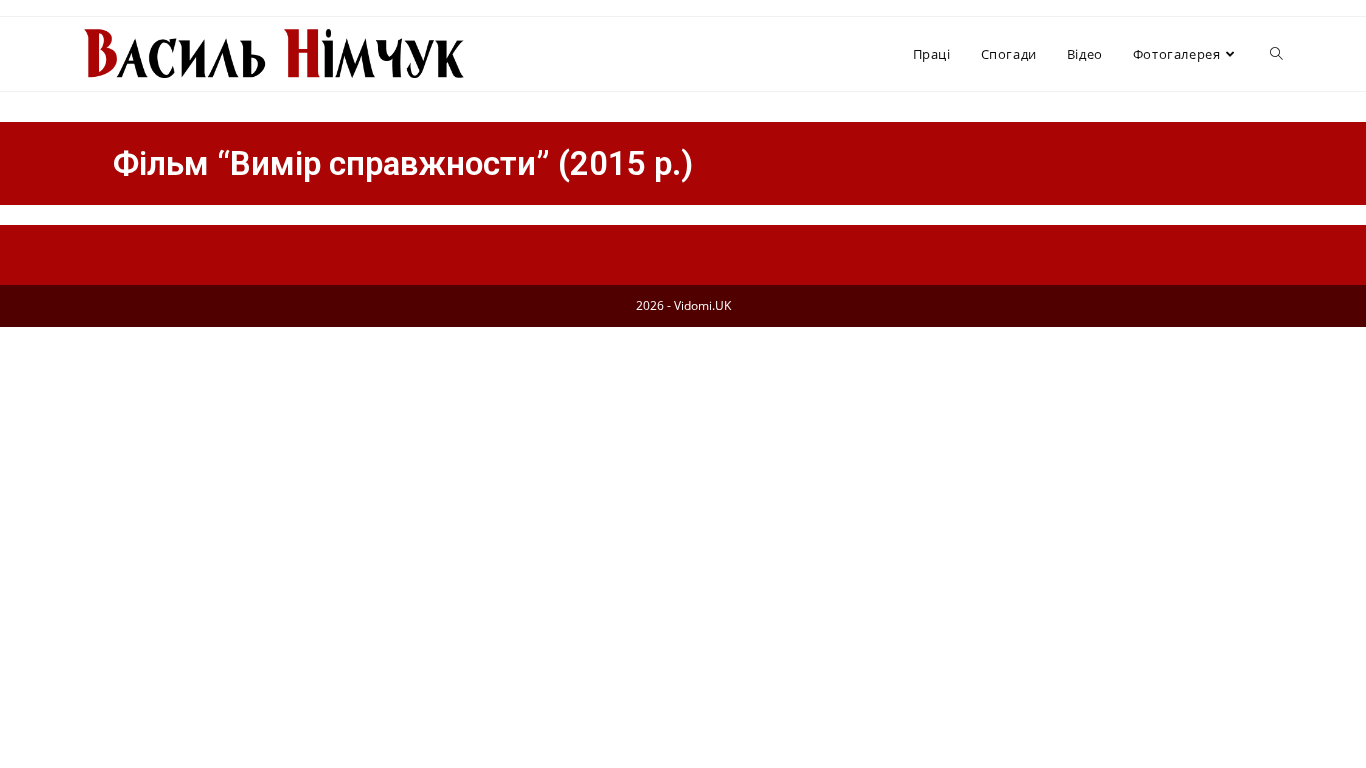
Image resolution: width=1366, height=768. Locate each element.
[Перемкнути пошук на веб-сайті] (1276, 54)
